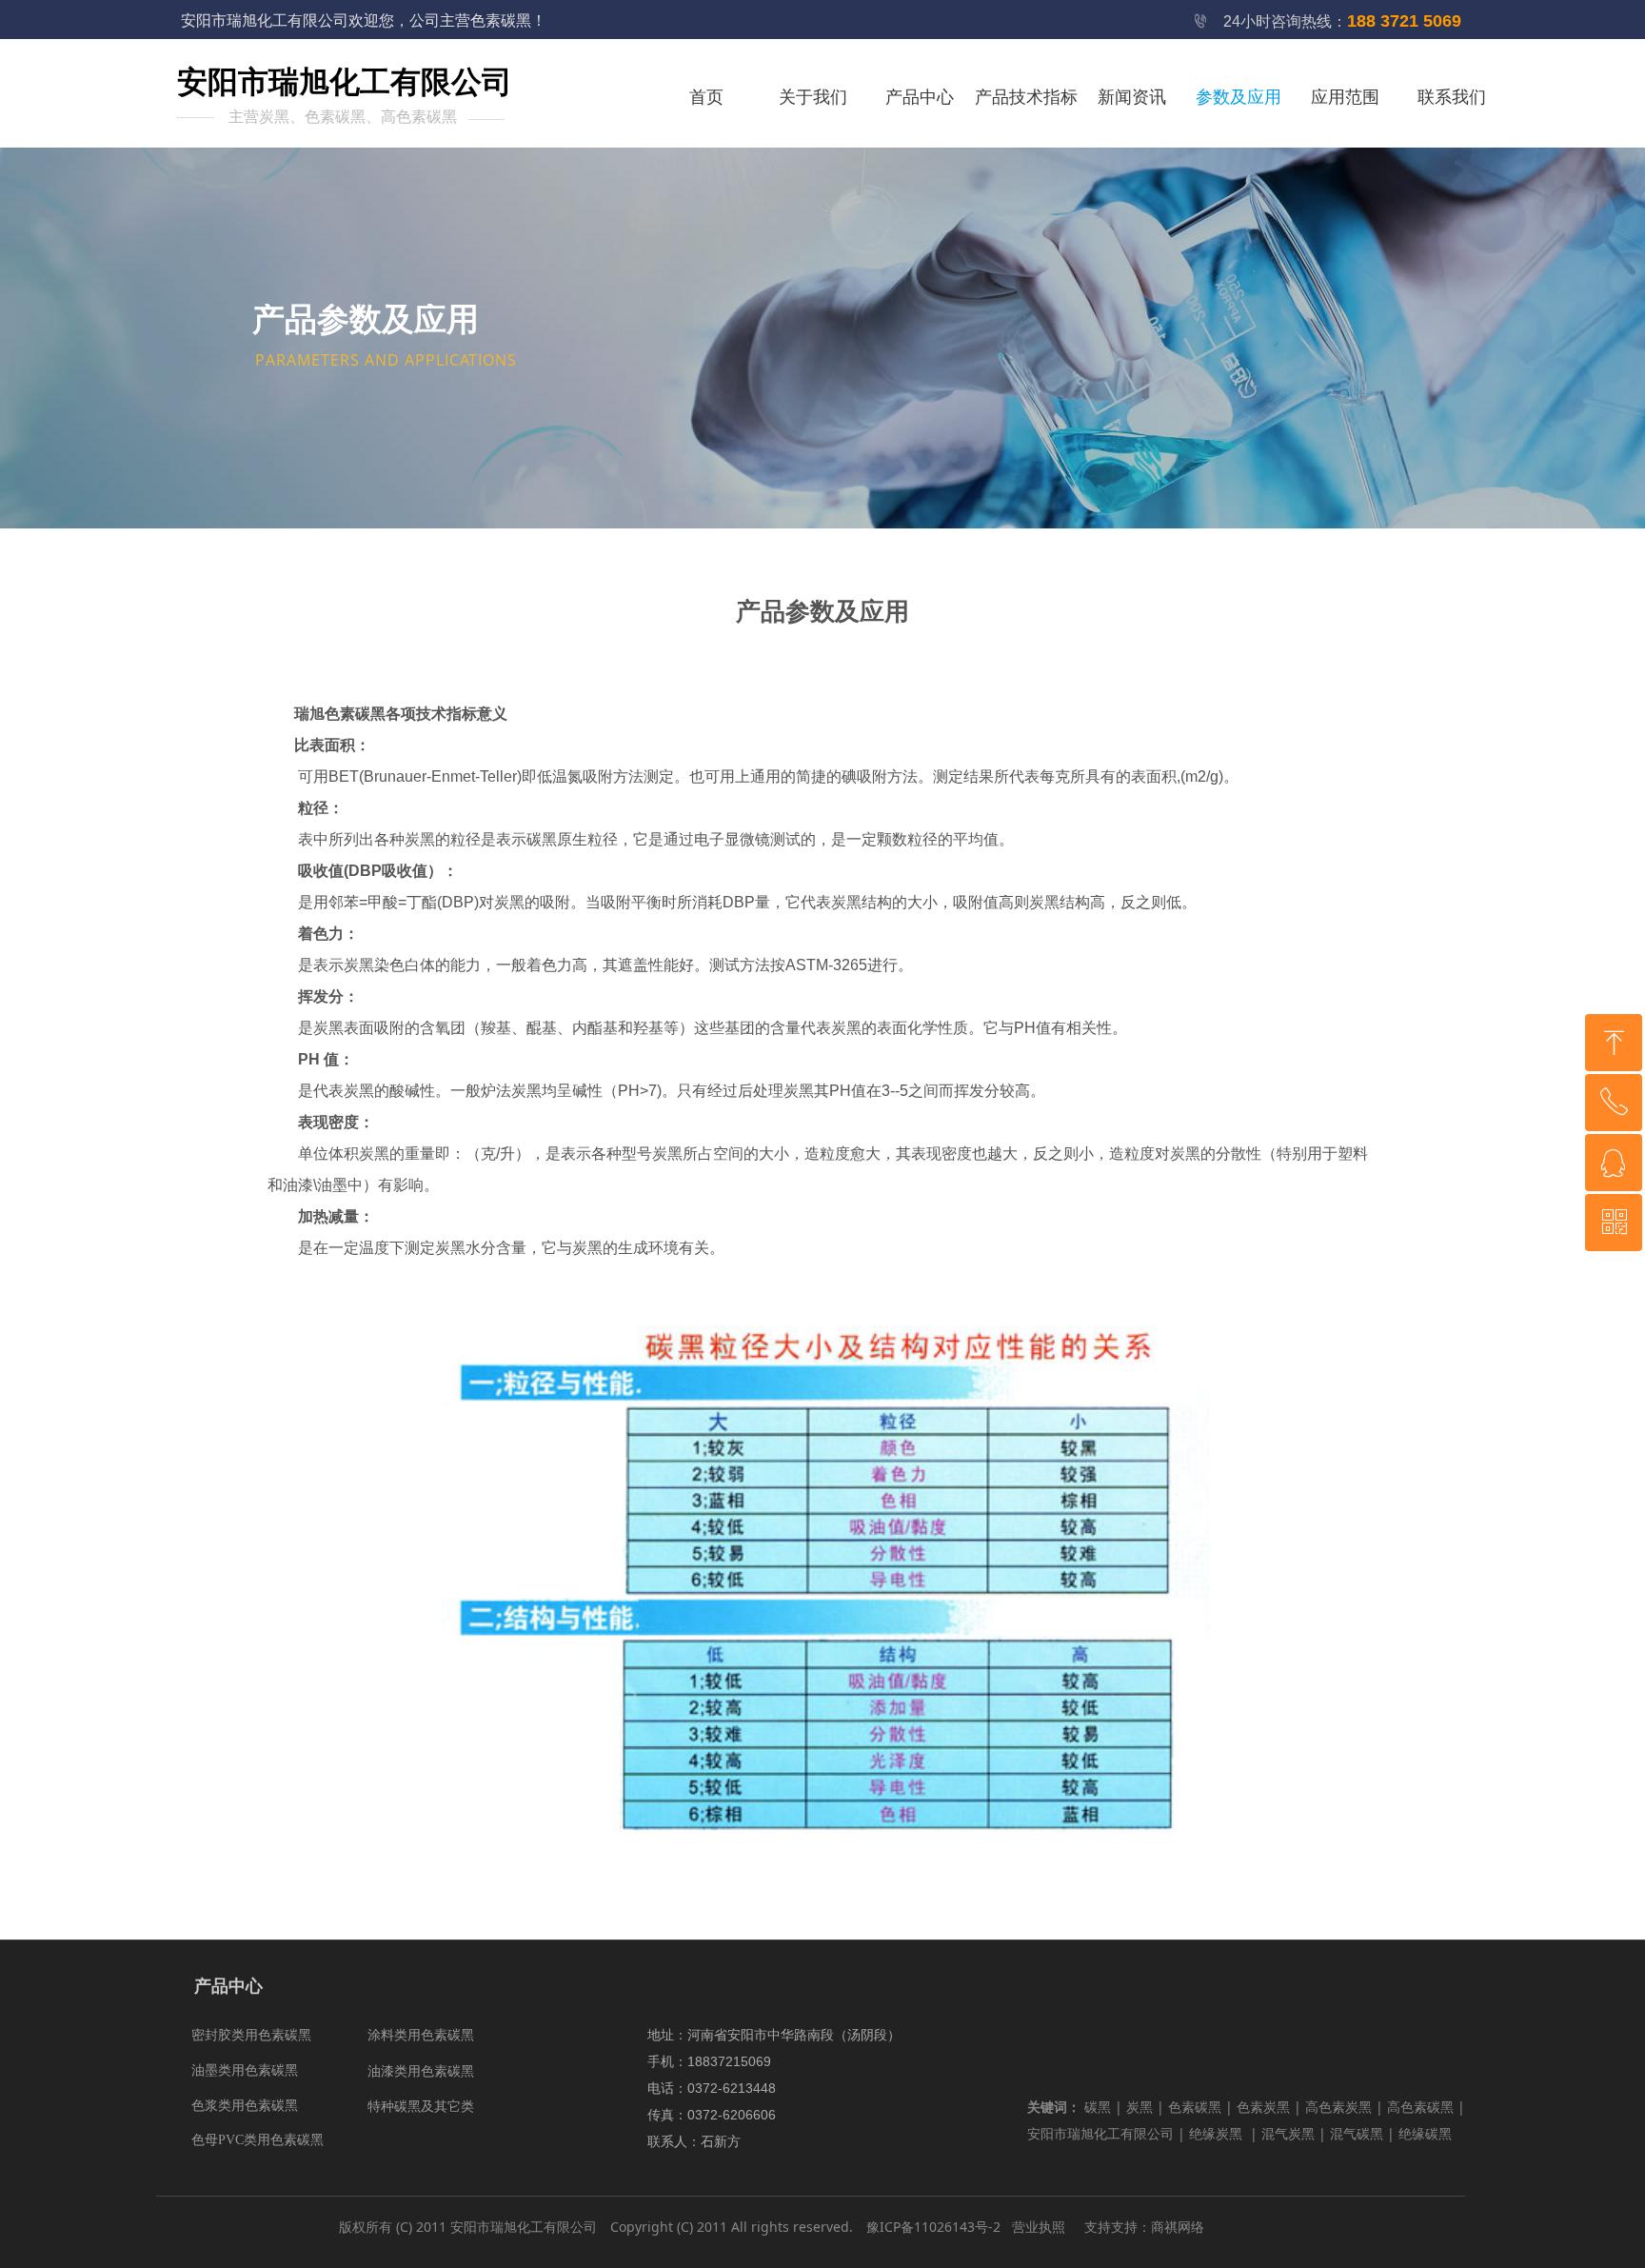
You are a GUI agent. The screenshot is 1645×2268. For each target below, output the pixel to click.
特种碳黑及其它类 (421, 2107)
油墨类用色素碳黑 (245, 2070)
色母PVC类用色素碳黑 (258, 2140)
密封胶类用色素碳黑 (251, 2035)
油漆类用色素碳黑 (421, 2071)
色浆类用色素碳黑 (245, 2106)
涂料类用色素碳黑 (421, 2035)
